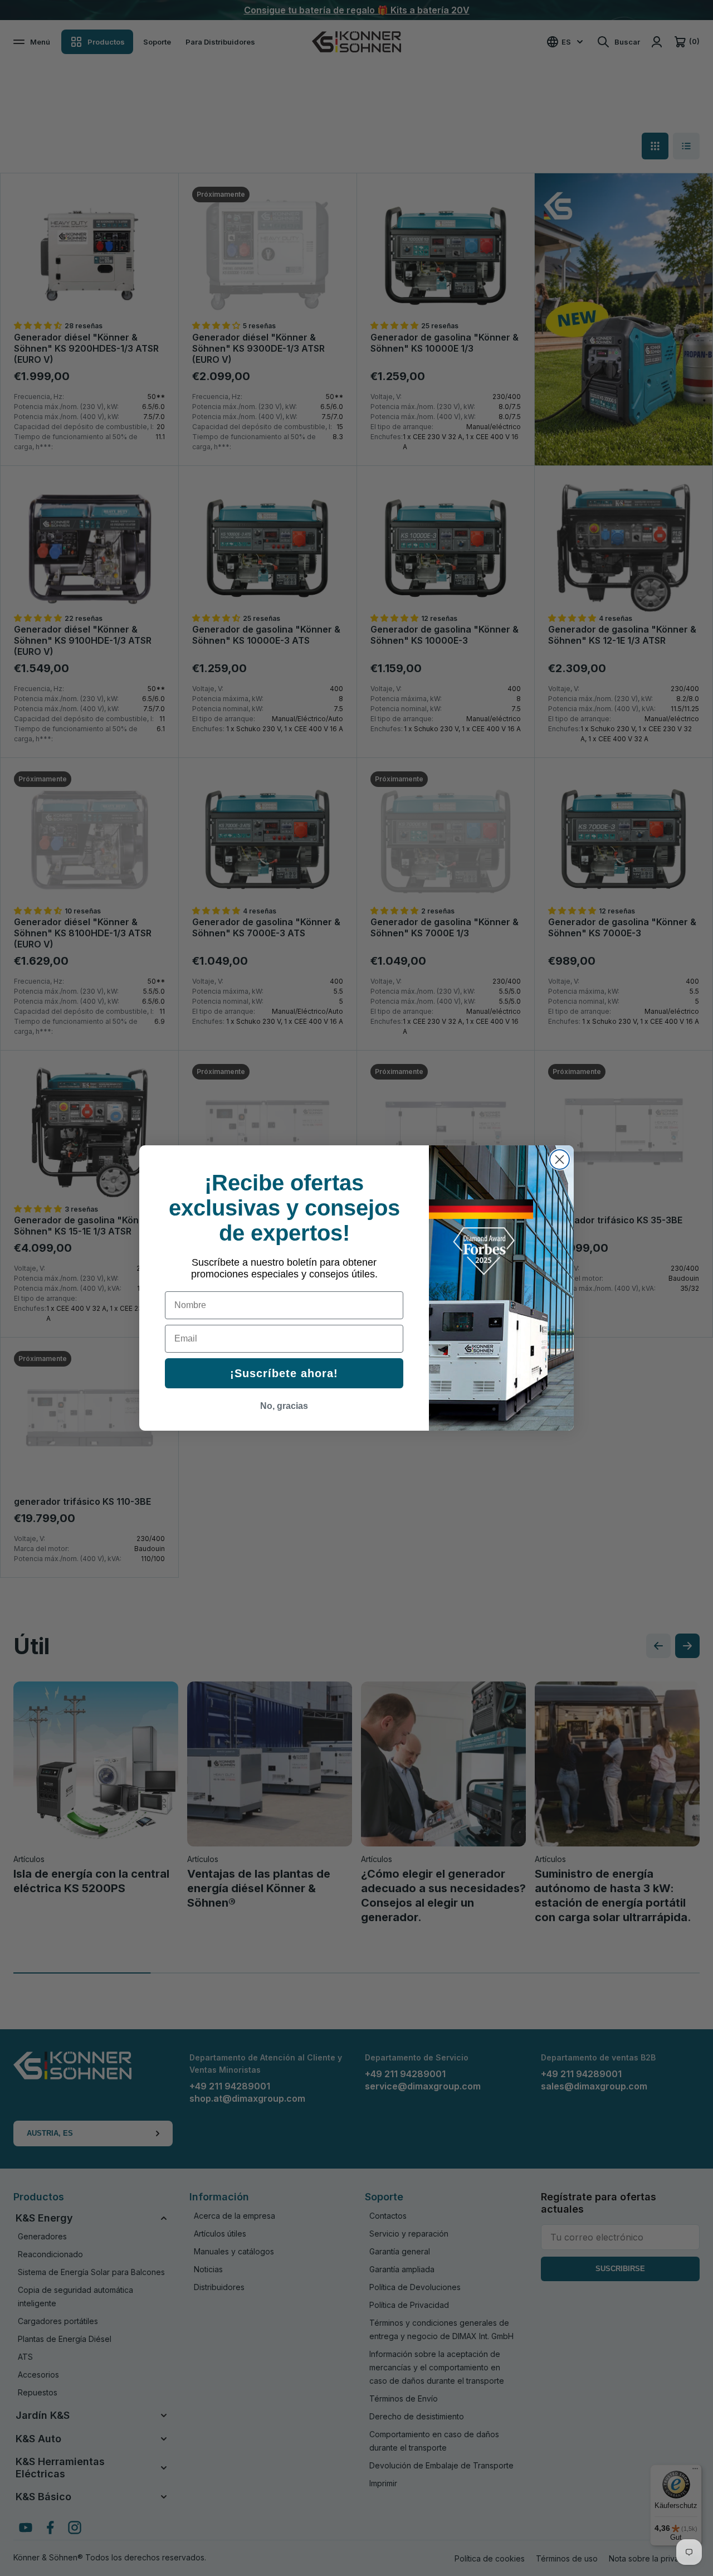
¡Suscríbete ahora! (284, 1373)
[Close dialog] (560, 1160)
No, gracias (284, 1406)
